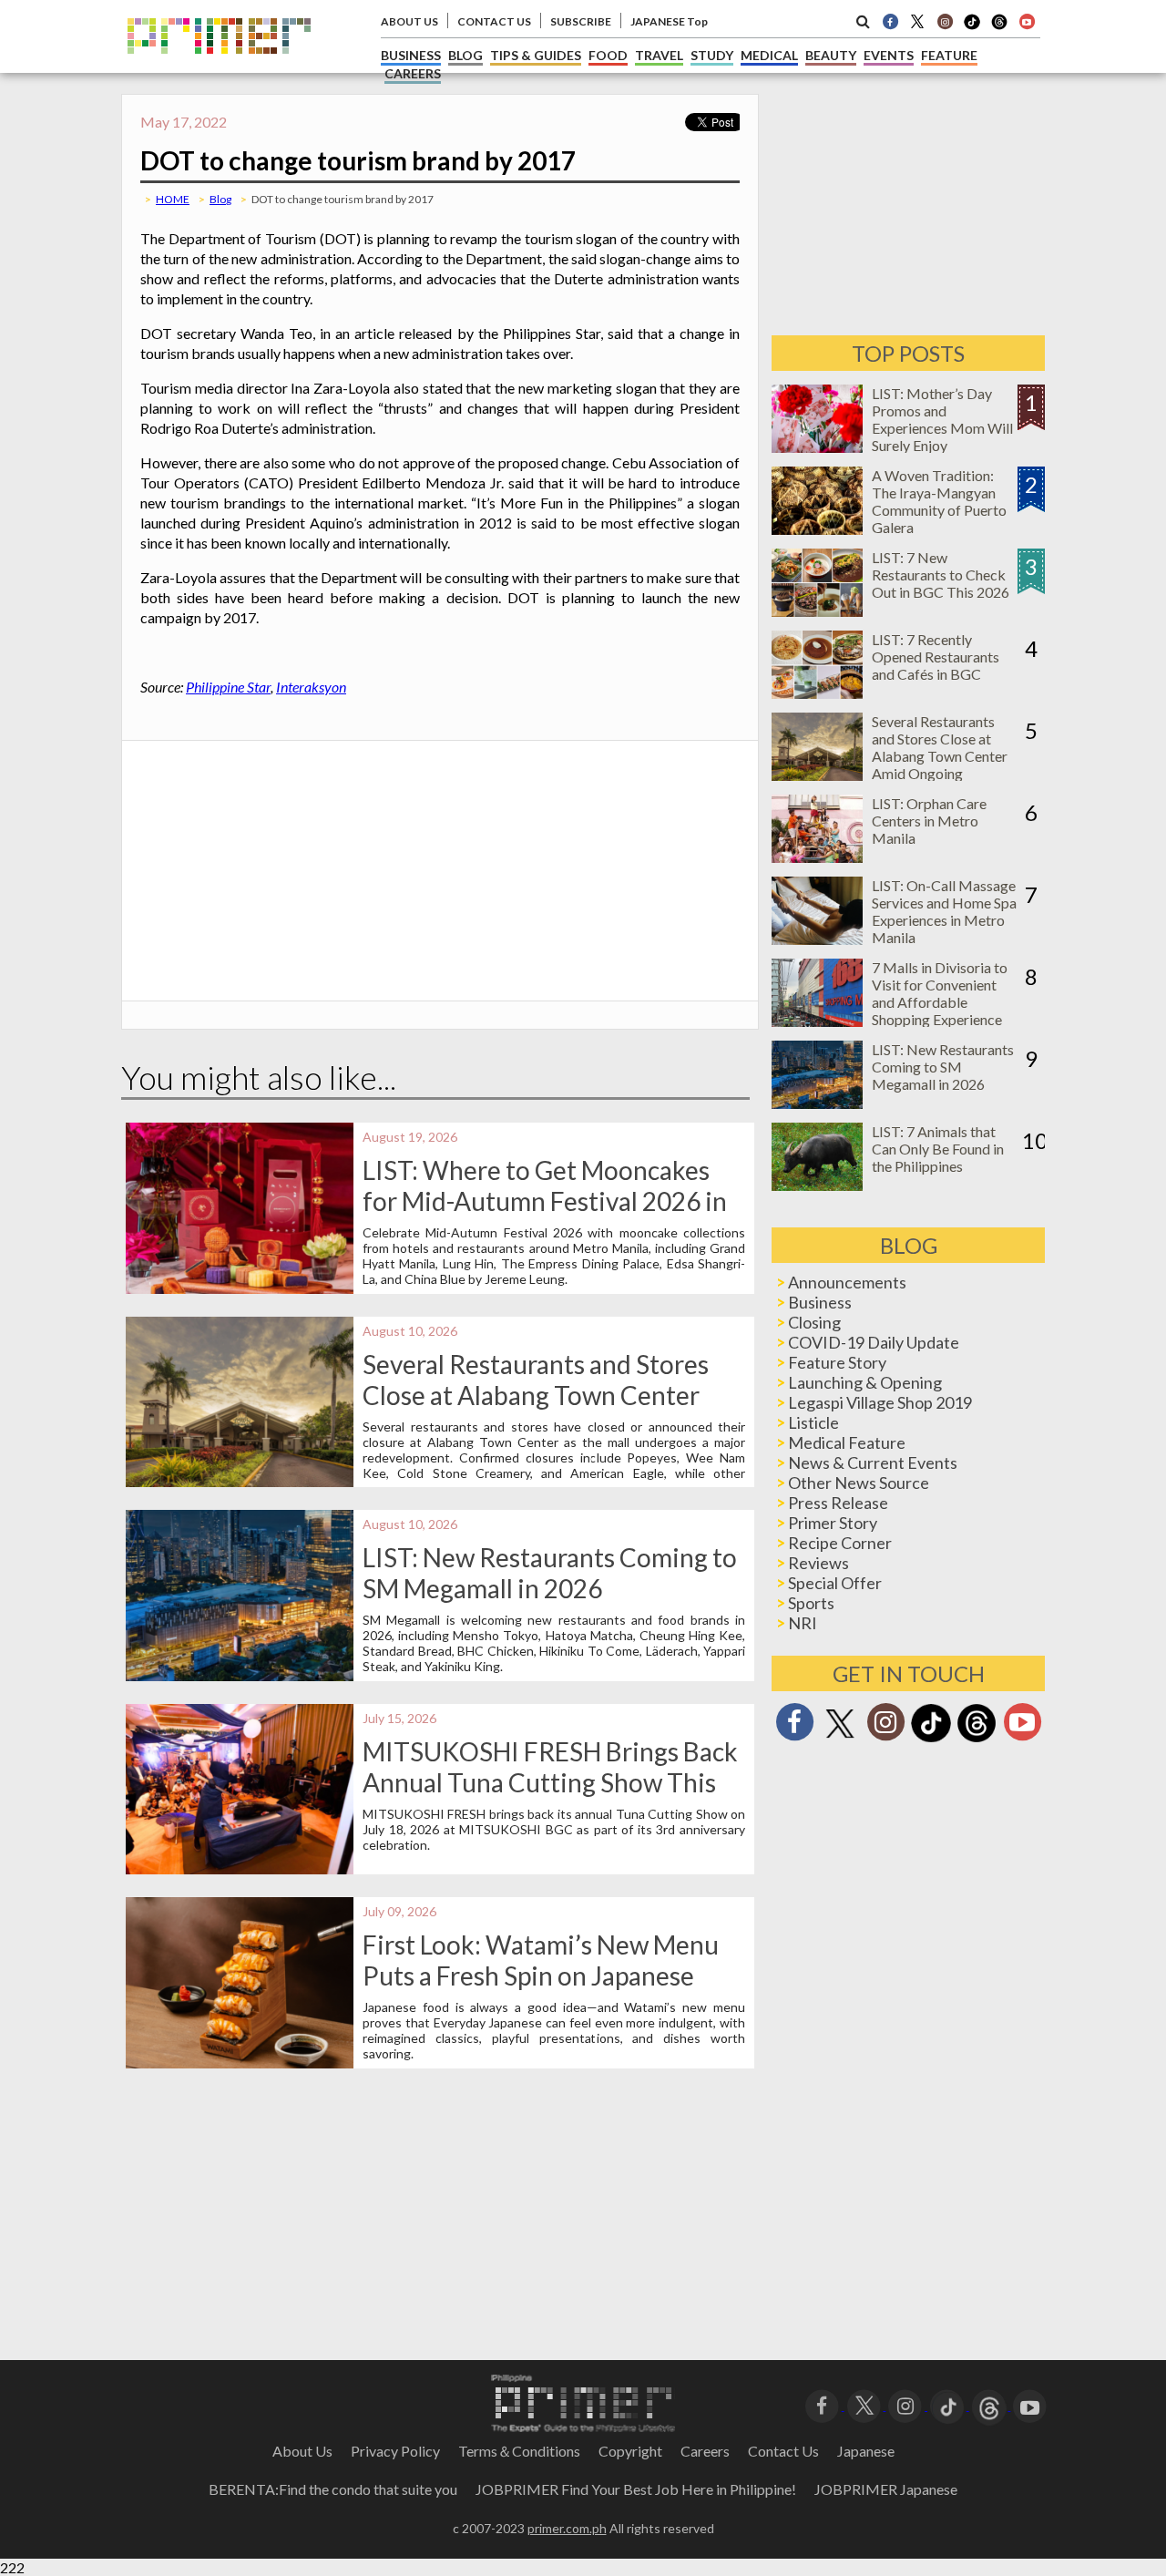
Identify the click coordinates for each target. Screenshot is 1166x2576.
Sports (811, 1603)
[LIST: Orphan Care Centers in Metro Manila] (817, 857)
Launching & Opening (865, 1382)
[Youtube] (1027, 21)
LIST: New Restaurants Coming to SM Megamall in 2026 (550, 1573)
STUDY (712, 55)
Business (820, 1302)
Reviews (818, 1563)
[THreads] (999, 27)
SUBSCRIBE (581, 21)
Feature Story (837, 1362)
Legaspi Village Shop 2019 (880, 1402)
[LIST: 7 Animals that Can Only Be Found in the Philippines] (817, 1185)
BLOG (465, 55)
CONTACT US (494, 21)
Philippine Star (228, 687)
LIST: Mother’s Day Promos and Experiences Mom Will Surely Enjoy (942, 419)
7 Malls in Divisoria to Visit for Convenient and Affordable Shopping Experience (940, 993)
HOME (173, 199)
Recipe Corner (840, 1543)
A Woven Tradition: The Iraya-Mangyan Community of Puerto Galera (939, 501)
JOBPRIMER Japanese (886, 2489)
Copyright (630, 2451)
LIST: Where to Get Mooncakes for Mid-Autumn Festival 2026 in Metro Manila (545, 1201)
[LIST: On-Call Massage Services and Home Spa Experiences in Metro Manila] (817, 939)
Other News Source (859, 1483)
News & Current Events (873, 1462)
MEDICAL (769, 55)
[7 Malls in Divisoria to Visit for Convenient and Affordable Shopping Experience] (817, 1021)
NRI (803, 1623)
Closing (814, 1322)
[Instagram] (945, 21)
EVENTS (889, 55)
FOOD (608, 55)
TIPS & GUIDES (536, 55)
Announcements (847, 1282)
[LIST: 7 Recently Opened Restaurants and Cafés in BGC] (817, 693)
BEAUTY (831, 55)
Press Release (838, 1503)
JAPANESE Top (669, 21)
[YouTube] (1030, 2404)
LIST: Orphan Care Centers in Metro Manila (929, 821)
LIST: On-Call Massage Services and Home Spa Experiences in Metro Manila (944, 911)
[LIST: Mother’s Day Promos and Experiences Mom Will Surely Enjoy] (817, 447)
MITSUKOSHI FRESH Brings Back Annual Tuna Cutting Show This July (550, 1782)
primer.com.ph (567, 2528)
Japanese (866, 2451)
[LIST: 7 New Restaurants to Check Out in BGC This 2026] (817, 611)
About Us (302, 2451)
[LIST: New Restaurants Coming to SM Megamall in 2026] (817, 1103)
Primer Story (833, 1523)
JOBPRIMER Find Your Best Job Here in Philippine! (636, 2489)
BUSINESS (411, 55)
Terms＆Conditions (519, 2451)
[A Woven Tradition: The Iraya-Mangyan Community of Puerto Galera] (817, 529)
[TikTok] (972, 27)
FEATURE (949, 55)
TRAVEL (659, 55)
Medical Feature (847, 1442)
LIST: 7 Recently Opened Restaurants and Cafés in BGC (936, 657)
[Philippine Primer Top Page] (219, 67)
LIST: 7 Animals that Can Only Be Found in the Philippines (938, 1149)
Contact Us (783, 2451)
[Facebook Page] (890, 21)
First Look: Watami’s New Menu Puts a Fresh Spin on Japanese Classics (541, 1976)
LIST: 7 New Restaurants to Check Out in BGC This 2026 (941, 575)
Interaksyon (311, 687)
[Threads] (977, 1740)
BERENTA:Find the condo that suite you (333, 2489)
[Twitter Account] (917, 21)
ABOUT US (409, 21)
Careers (705, 2451)
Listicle (813, 1422)
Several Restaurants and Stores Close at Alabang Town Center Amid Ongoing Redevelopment (536, 1395)
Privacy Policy (395, 2451)
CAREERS (413, 73)
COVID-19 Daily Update (874, 1342)
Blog (220, 199)
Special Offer (835, 1583)
